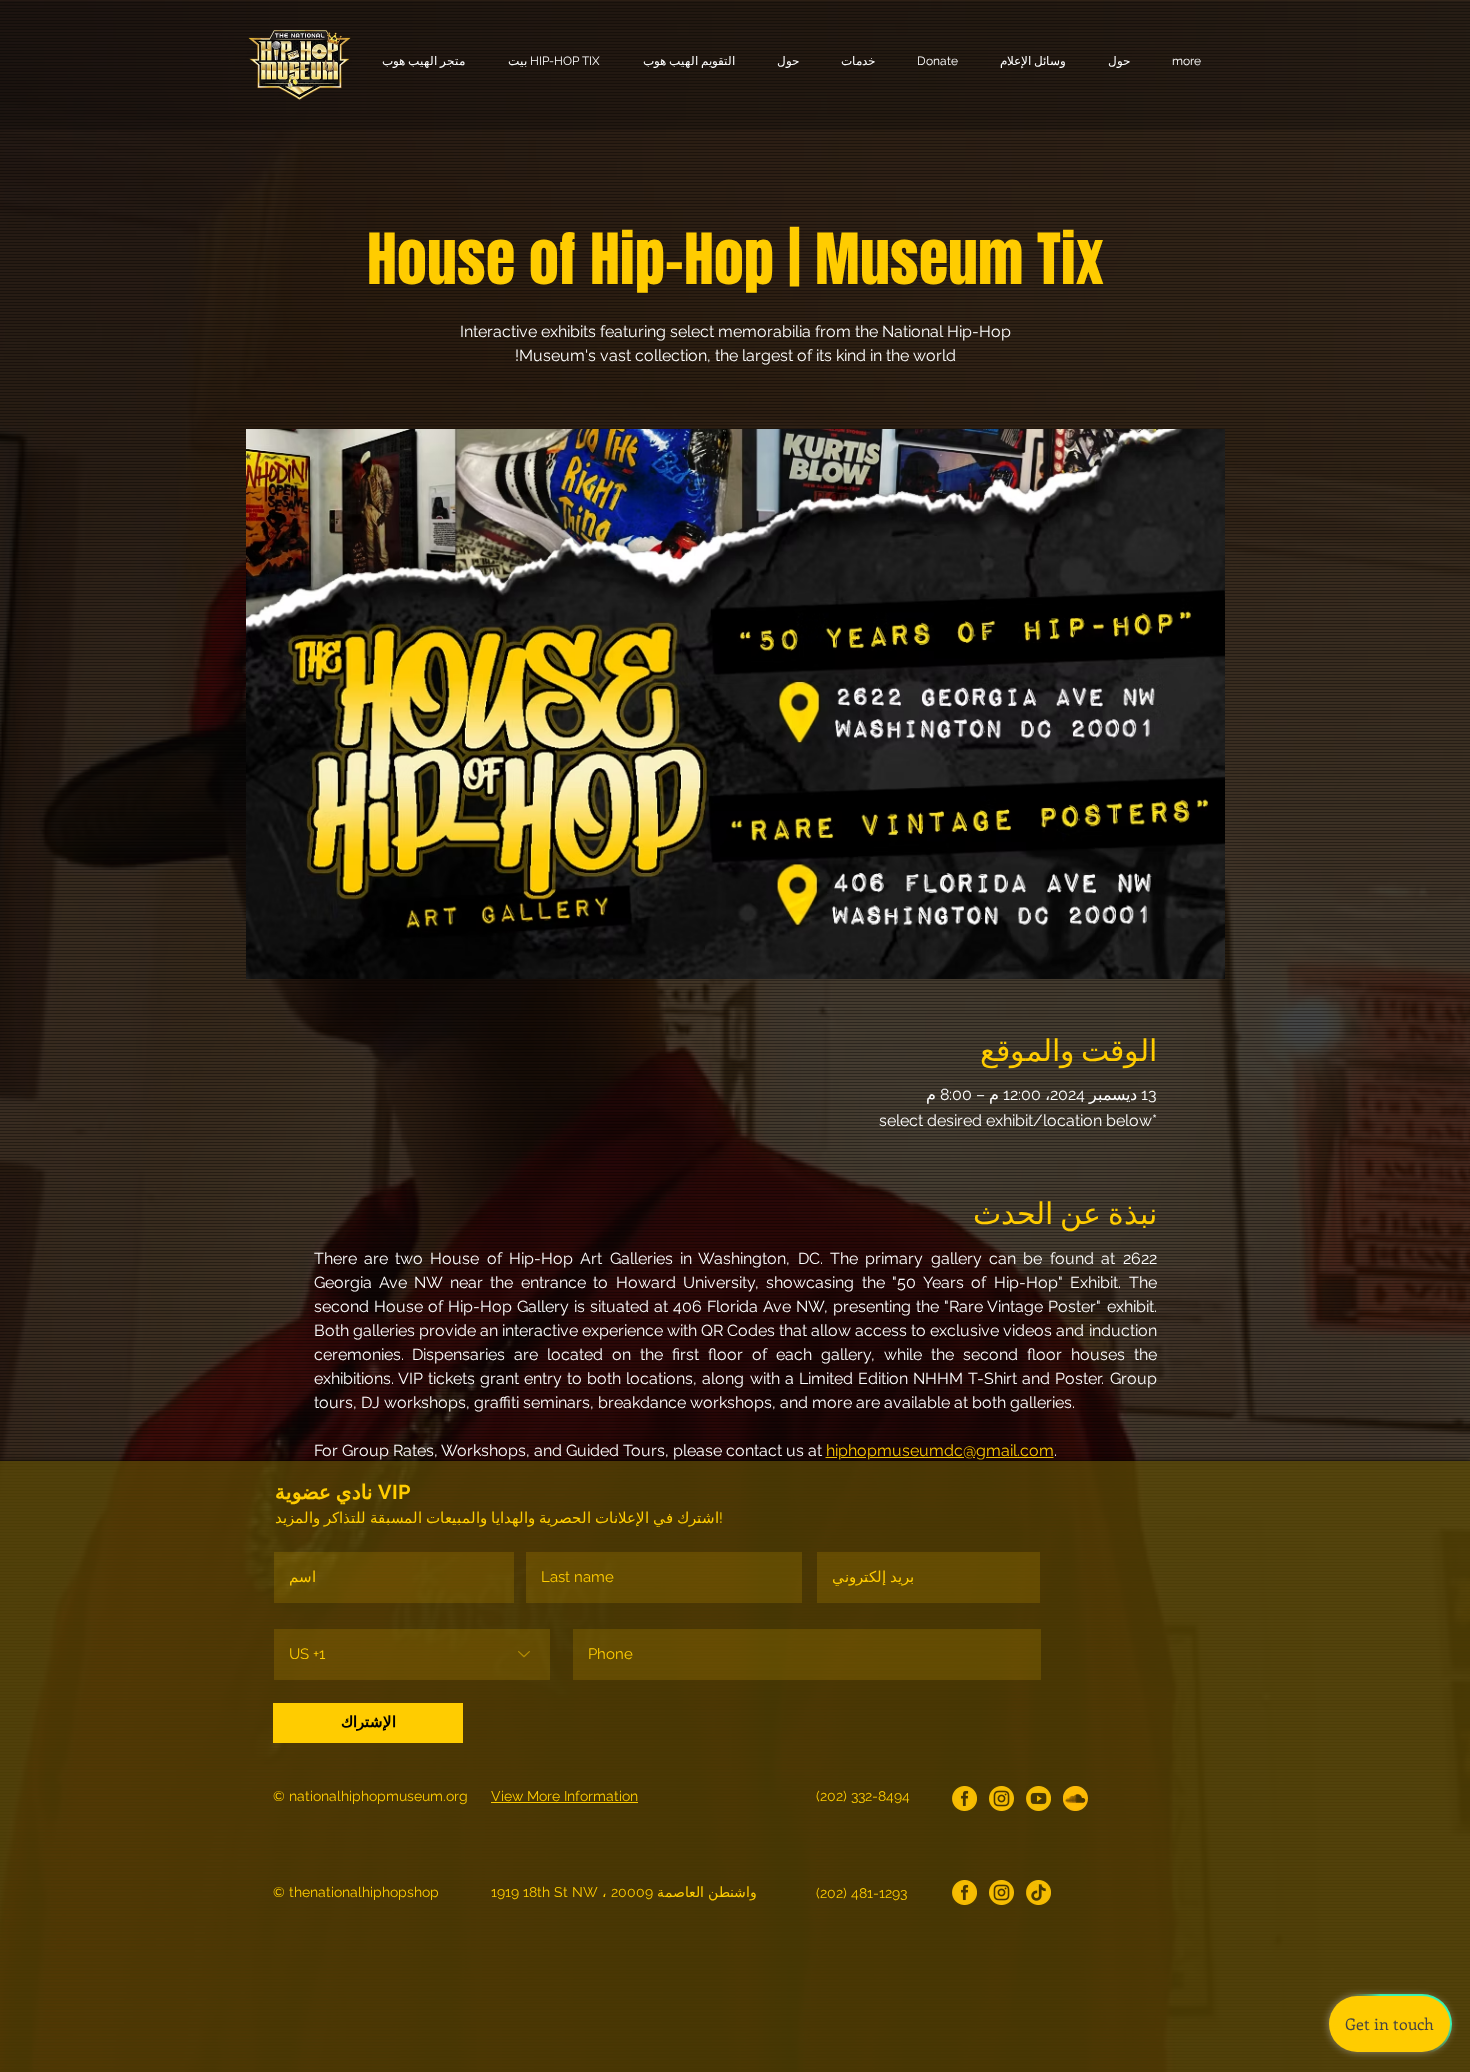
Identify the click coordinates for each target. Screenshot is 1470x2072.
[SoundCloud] (1075, 1798)
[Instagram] (1001, 1798)
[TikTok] (1038, 1892)
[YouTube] (1038, 1798)
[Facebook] (964, 1798)
